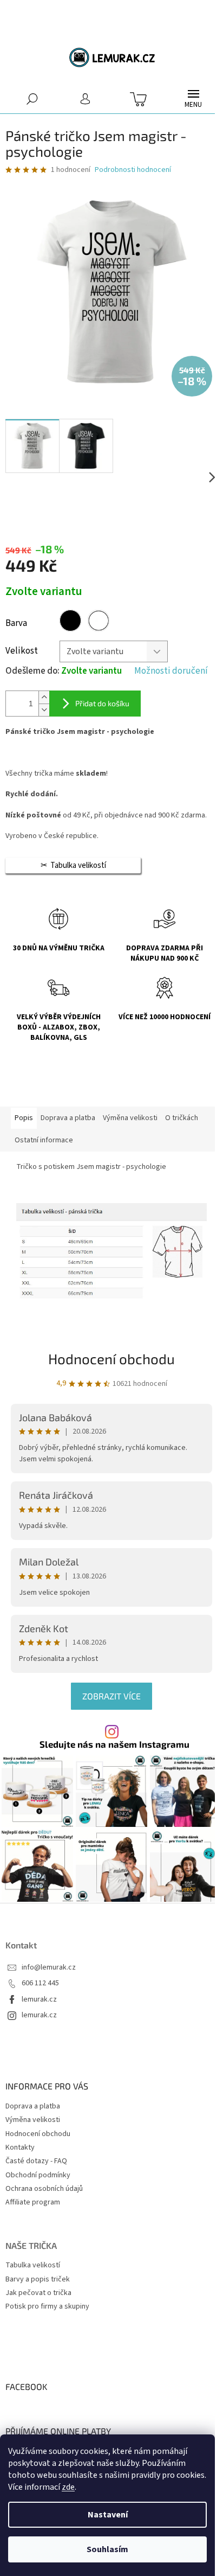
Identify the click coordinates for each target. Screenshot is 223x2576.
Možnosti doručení (171, 671)
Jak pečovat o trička (38, 2293)
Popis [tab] (24, 1118)
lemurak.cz (39, 2000)
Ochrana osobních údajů (44, 2189)
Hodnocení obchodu (111, 1359)
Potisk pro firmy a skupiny (47, 2307)
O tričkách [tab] (182, 1118)
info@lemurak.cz (49, 1968)
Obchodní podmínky (38, 2175)
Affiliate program (33, 2202)
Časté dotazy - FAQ (36, 2161)
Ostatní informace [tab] (44, 1140)
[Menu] (193, 99)
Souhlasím (107, 2549)
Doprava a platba (33, 2106)
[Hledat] (32, 98)
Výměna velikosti (33, 2120)
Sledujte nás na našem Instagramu (114, 1744)
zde (68, 2487)
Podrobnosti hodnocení (133, 170)
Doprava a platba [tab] (68, 1118)
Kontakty (20, 2147)
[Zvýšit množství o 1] (44, 697)
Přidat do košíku (102, 703)
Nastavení (108, 2515)
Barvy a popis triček (38, 2280)
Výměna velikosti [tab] (130, 1118)
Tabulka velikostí (33, 2265)
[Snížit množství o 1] (44, 710)
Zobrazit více (111, 1696)
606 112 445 (40, 1983)
